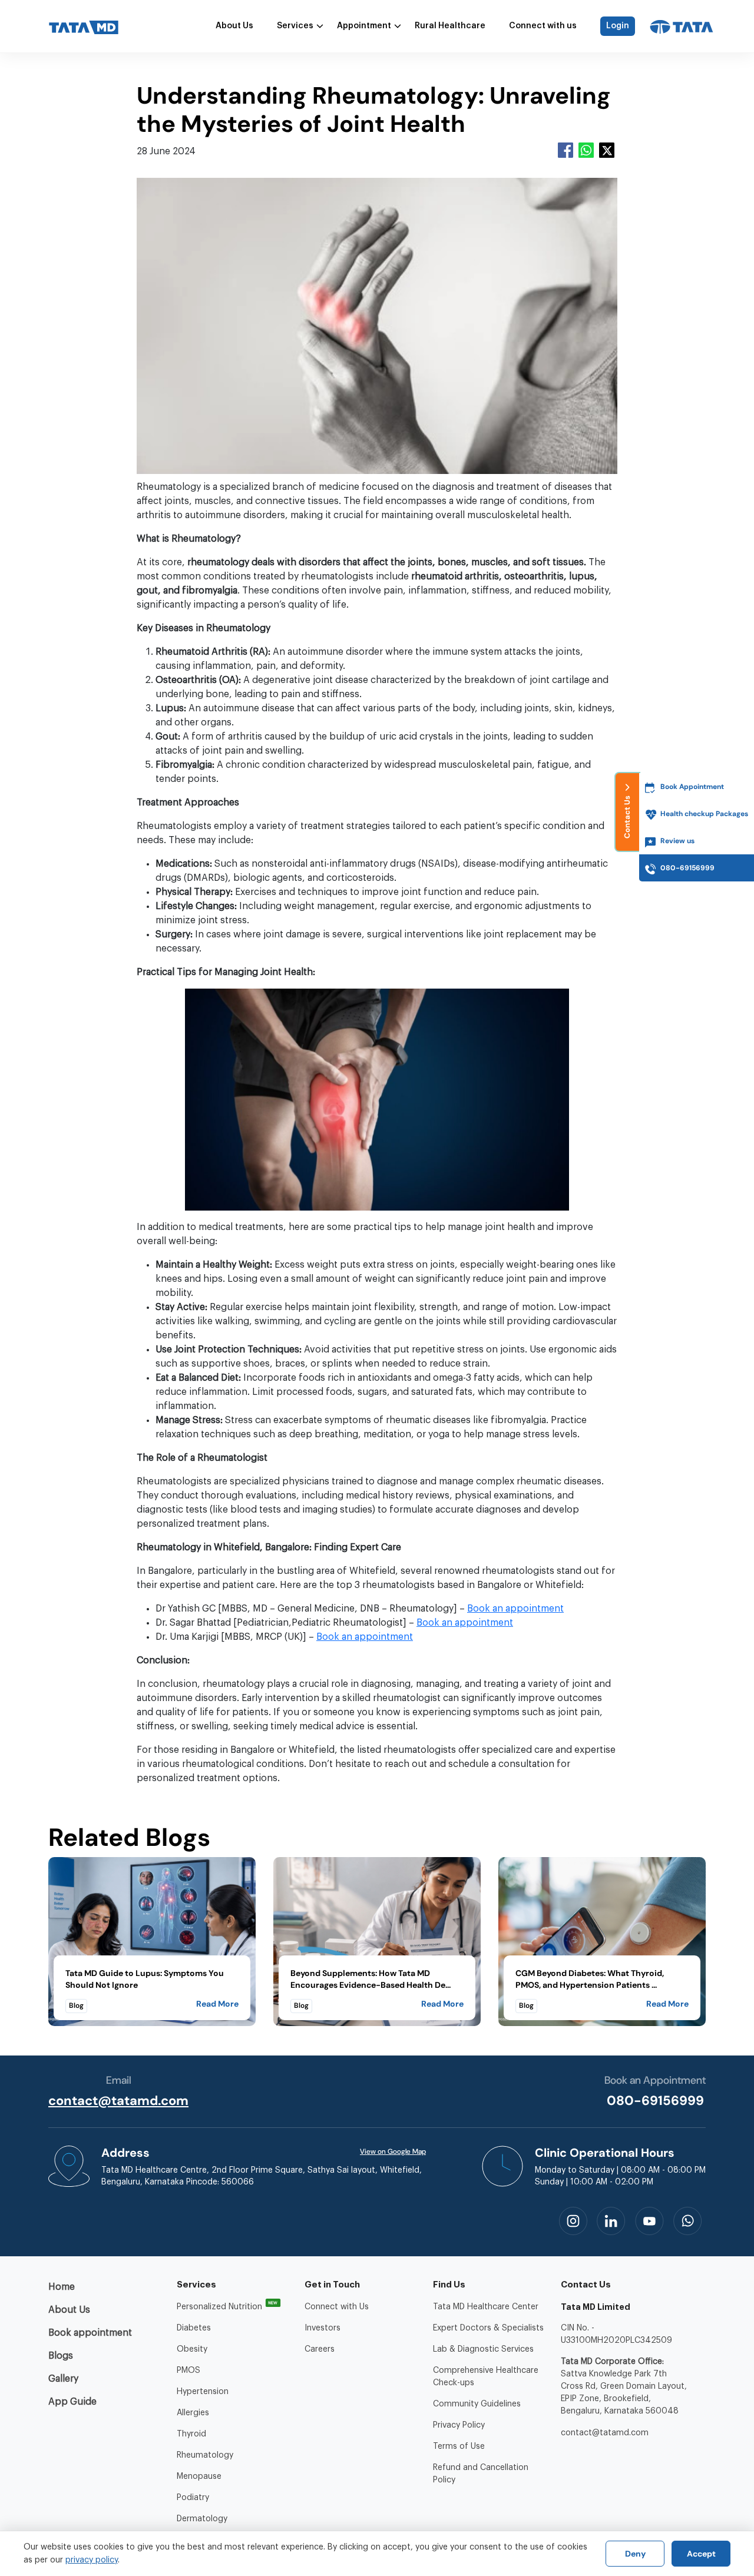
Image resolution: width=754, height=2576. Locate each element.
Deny (635, 2554)
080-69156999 (655, 2101)
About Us (234, 26)
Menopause (199, 2476)
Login (618, 26)
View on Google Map (393, 2151)
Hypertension (203, 2392)
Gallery (63, 2379)
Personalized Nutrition (219, 2307)
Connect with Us (337, 2307)
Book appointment (90, 2333)
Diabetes (194, 2328)
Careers (320, 2349)
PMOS (188, 2371)
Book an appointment (515, 1609)
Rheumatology (205, 2455)
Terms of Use (459, 2446)
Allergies (193, 2413)
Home (62, 2287)
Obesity (192, 2349)
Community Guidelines (477, 2404)
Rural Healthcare (450, 26)
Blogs (61, 2356)
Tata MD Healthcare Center (486, 2307)
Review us (677, 841)
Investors (323, 2328)
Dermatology (202, 2519)
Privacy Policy (459, 2425)
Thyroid (191, 2434)
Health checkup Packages (704, 814)
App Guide (72, 2402)
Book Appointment (692, 787)
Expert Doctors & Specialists (488, 2328)
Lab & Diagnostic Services (483, 2349)
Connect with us (543, 26)
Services (295, 26)
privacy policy (92, 2560)
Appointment (364, 26)
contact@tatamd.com (118, 2101)
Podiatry (193, 2498)
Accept (701, 2554)
